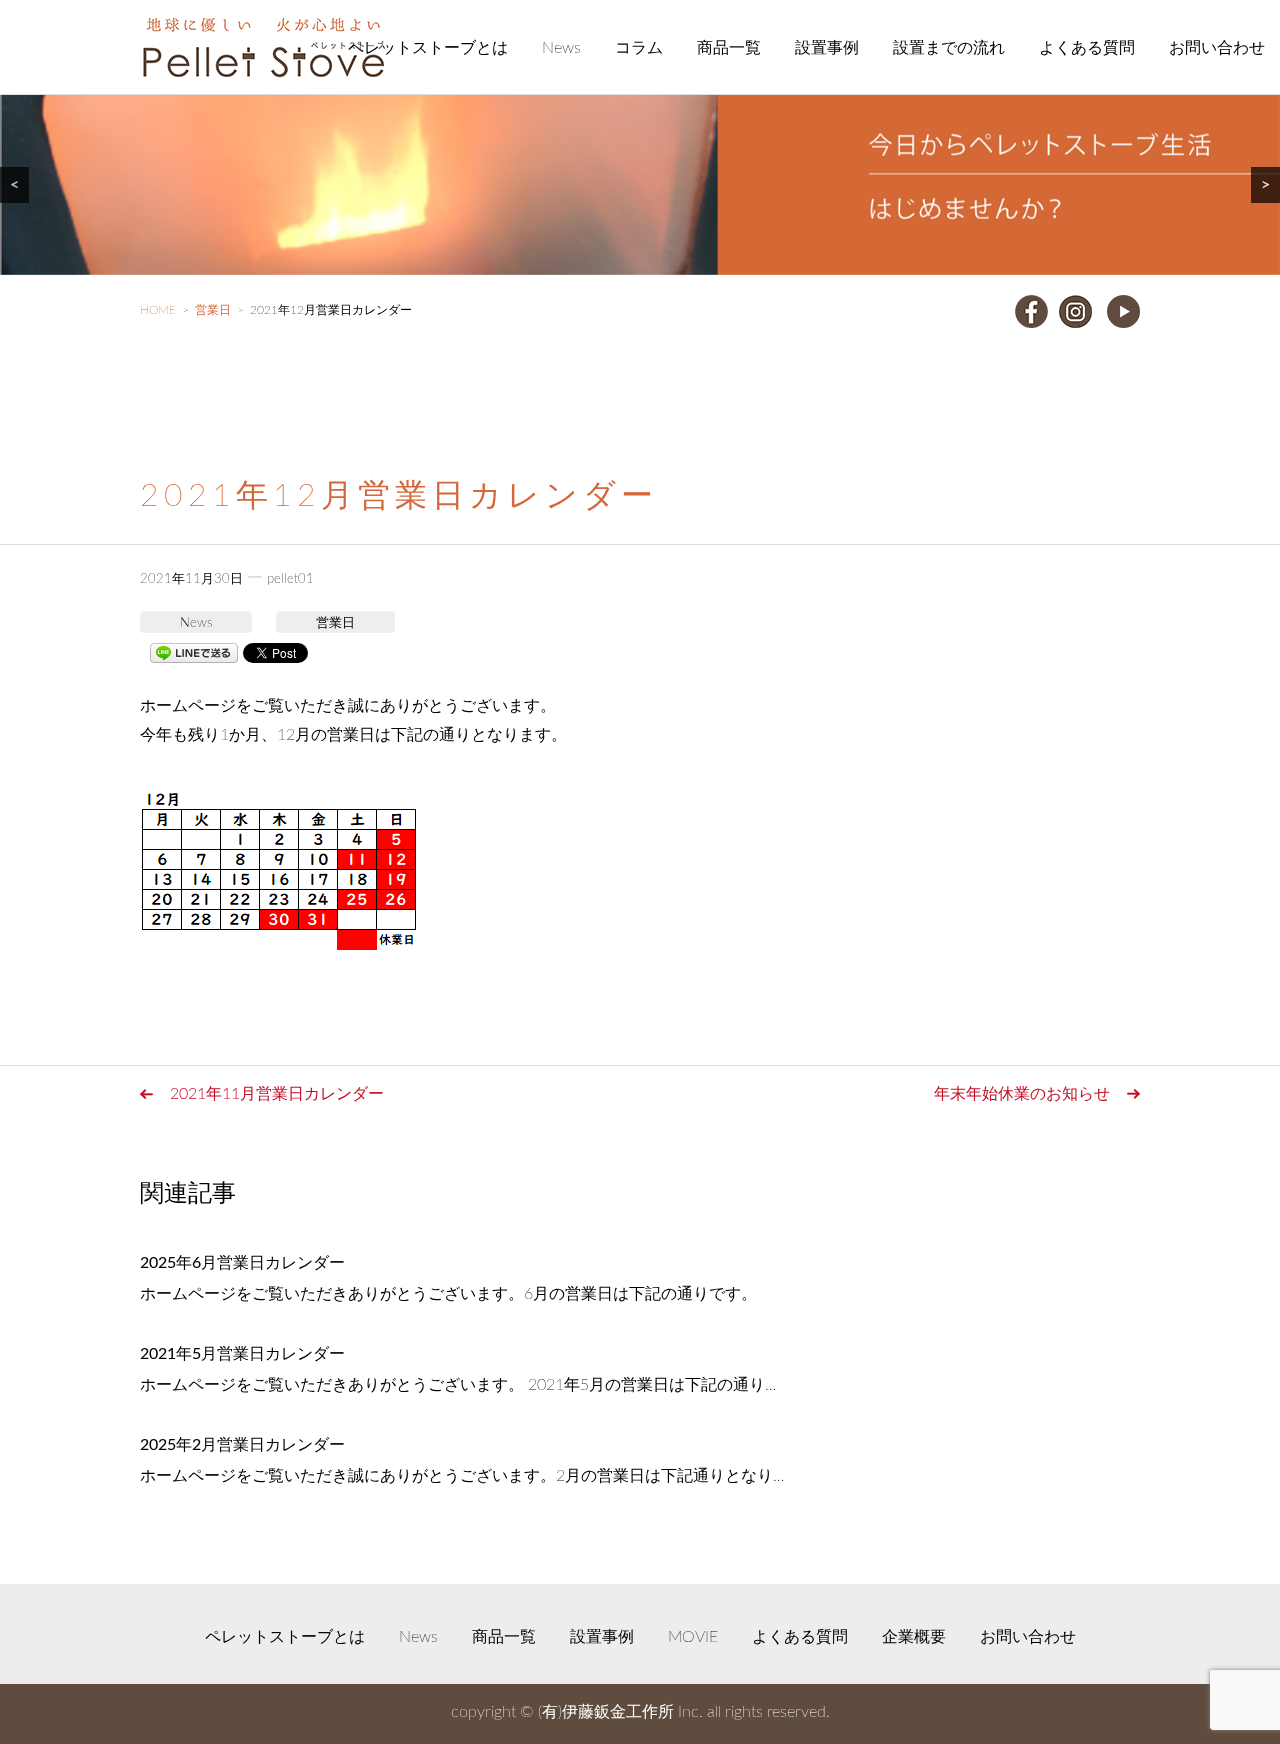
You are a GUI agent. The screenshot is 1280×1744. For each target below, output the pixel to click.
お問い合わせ (1217, 48)
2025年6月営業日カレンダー (242, 1263)
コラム (639, 48)
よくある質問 (1087, 48)
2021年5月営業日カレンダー (242, 1354)
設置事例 (827, 48)
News (561, 48)
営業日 (335, 623)
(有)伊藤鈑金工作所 (606, 1712)
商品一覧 (729, 48)
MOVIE (693, 1637)
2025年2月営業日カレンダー (242, 1445)
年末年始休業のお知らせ (1022, 1094)
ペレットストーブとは (428, 48)
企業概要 (914, 1637)
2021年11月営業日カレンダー (277, 1094)
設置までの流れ (949, 48)
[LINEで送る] (194, 652)
